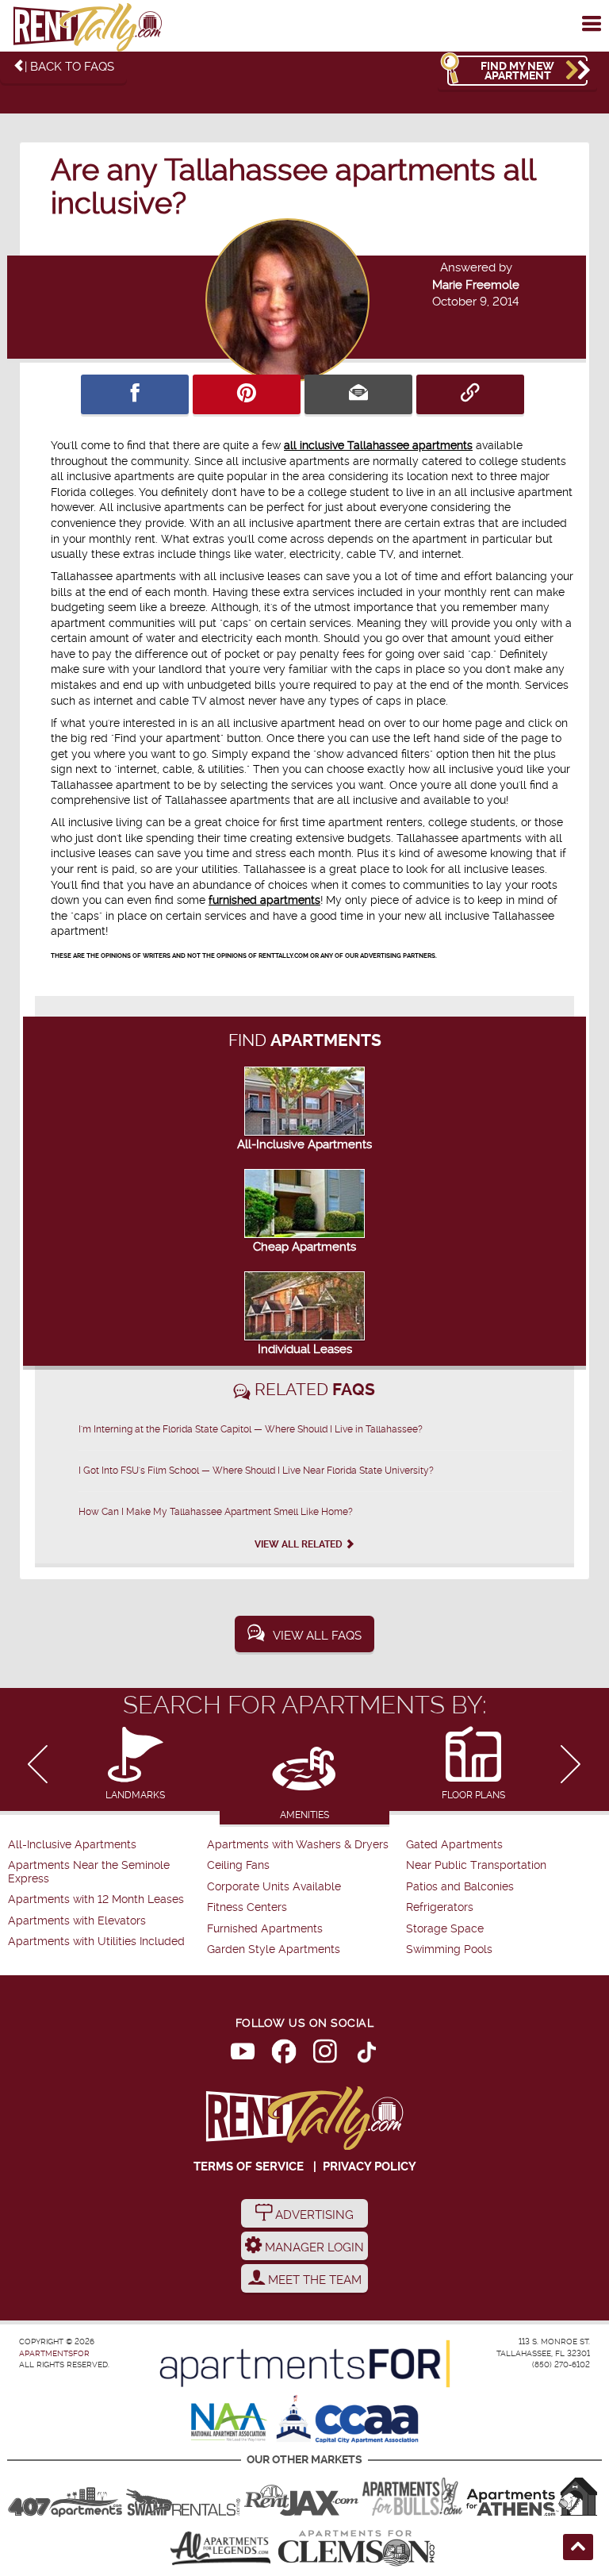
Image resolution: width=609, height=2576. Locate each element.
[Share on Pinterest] (247, 394)
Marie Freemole (476, 285)
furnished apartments (264, 900)
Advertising (313, 2215)
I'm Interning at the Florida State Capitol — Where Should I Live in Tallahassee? (251, 1429)
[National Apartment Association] (230, 2423)
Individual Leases (305, 1349)
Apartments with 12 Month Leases (96, 1899)
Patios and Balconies (460, 1887)
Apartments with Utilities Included (96, 1942)
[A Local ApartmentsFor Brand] (305, 2364)
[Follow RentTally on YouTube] (243, 2055)
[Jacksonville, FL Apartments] (301, 2497)
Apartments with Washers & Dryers (298, 1845)
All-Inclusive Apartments (304, 1144)
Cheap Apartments (304, 1247)
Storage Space (445, 1929)
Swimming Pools (449, 1949)
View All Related (300, 1544)
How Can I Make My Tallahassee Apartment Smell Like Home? (216, 1512)
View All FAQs (317, 1636)
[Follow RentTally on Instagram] (325, 2055)
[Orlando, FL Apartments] (65, 2497)
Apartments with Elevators (77, 1921)
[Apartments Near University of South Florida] (412, 2497)
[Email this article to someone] (358, 394)
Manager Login (313, 2247)
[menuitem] (105, 1845)
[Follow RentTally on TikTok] (366, 2055)
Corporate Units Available (274, 1887)
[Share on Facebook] (135, 394)
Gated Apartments (454, 1845)
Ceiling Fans (238, 1865)
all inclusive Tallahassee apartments (378, 445)
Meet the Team (313, 2280)
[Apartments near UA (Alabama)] (220, 2548)
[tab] (135, 1765)
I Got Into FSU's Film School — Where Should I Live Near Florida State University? (256, 1471)
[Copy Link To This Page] (470, 394)
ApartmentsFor (54, 2353)
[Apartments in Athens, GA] (531, 2497)
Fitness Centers (247, 1907)
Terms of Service (249, 2167)
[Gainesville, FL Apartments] (183, 2497)
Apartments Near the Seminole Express (89, 1872)
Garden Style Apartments (274, 1949)
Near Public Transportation (476, 1865)
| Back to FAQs (69, 67)
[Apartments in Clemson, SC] (356, 2548)
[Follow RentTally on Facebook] (284, 2055)
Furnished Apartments (265, 1929)
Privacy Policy (370, 2167)
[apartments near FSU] (87, 28)
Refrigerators (440, 1907)
